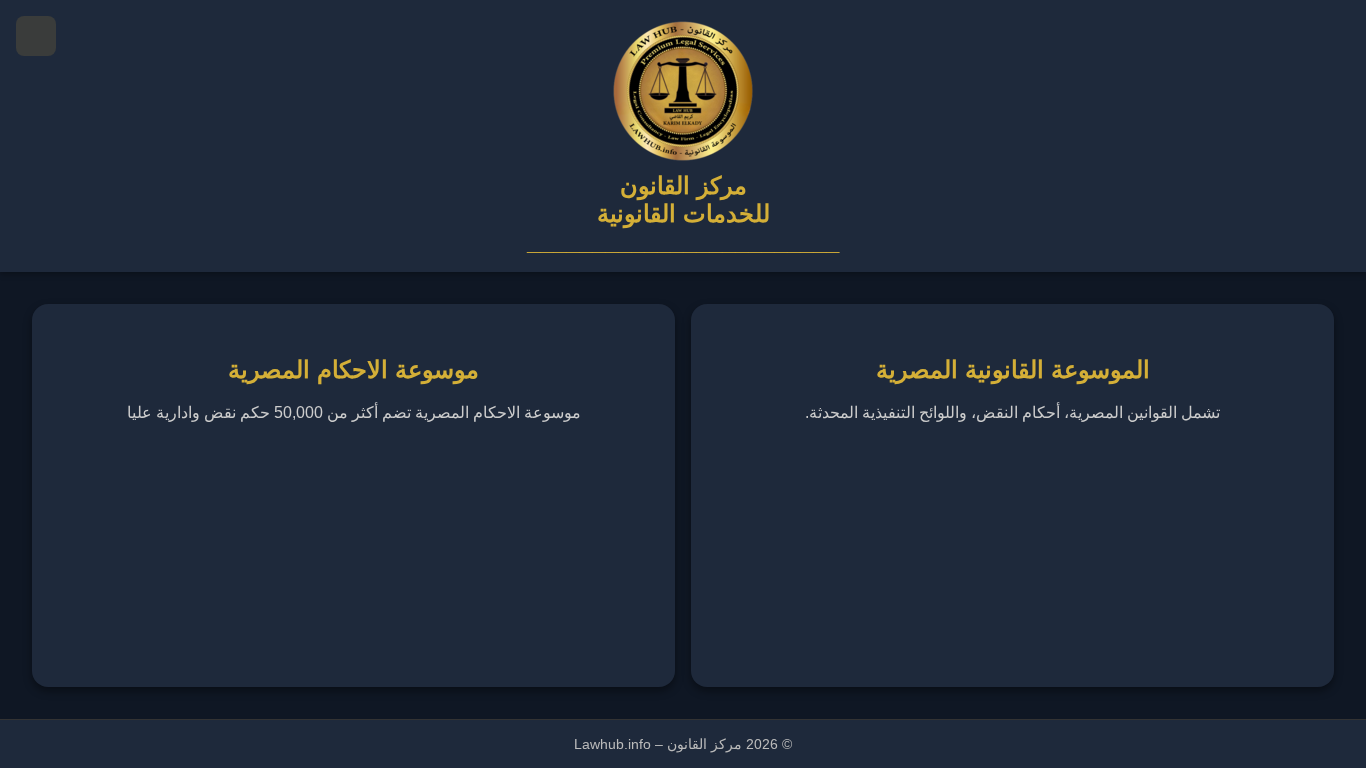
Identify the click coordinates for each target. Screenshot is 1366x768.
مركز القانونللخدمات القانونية (683, 199)
